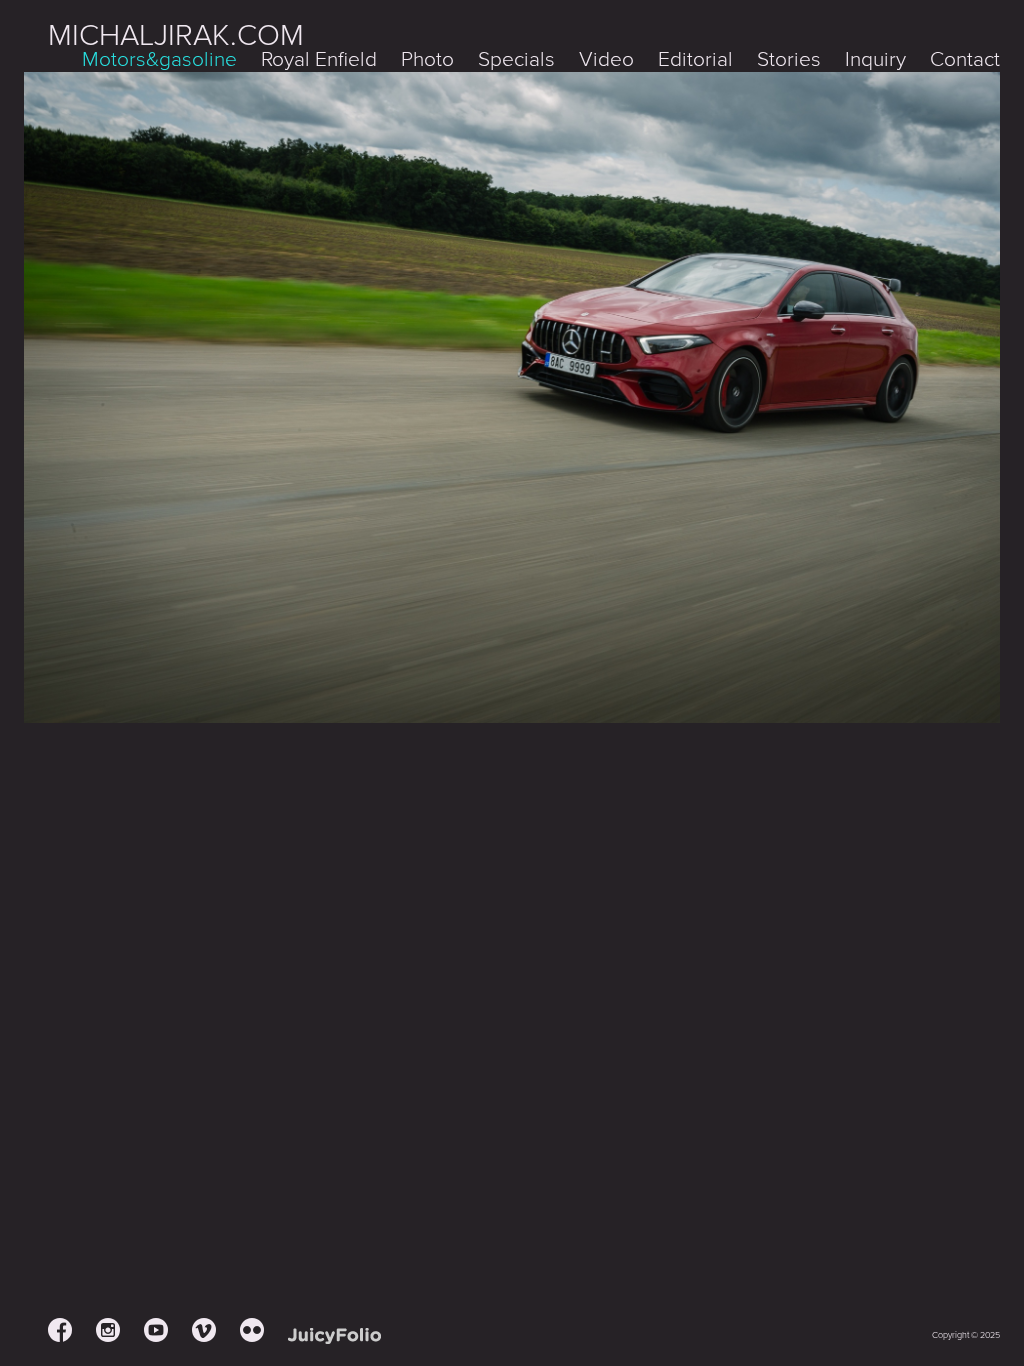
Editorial (695, 59)
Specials (516, 59)
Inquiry (875, 59)
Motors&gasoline (159, 59)
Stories (789, 59)
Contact (965, 59)
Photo (427, 59)
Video (606, 59)
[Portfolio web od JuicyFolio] (334, 1336)
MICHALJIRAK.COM (176, 35)
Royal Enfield (319, 59)
